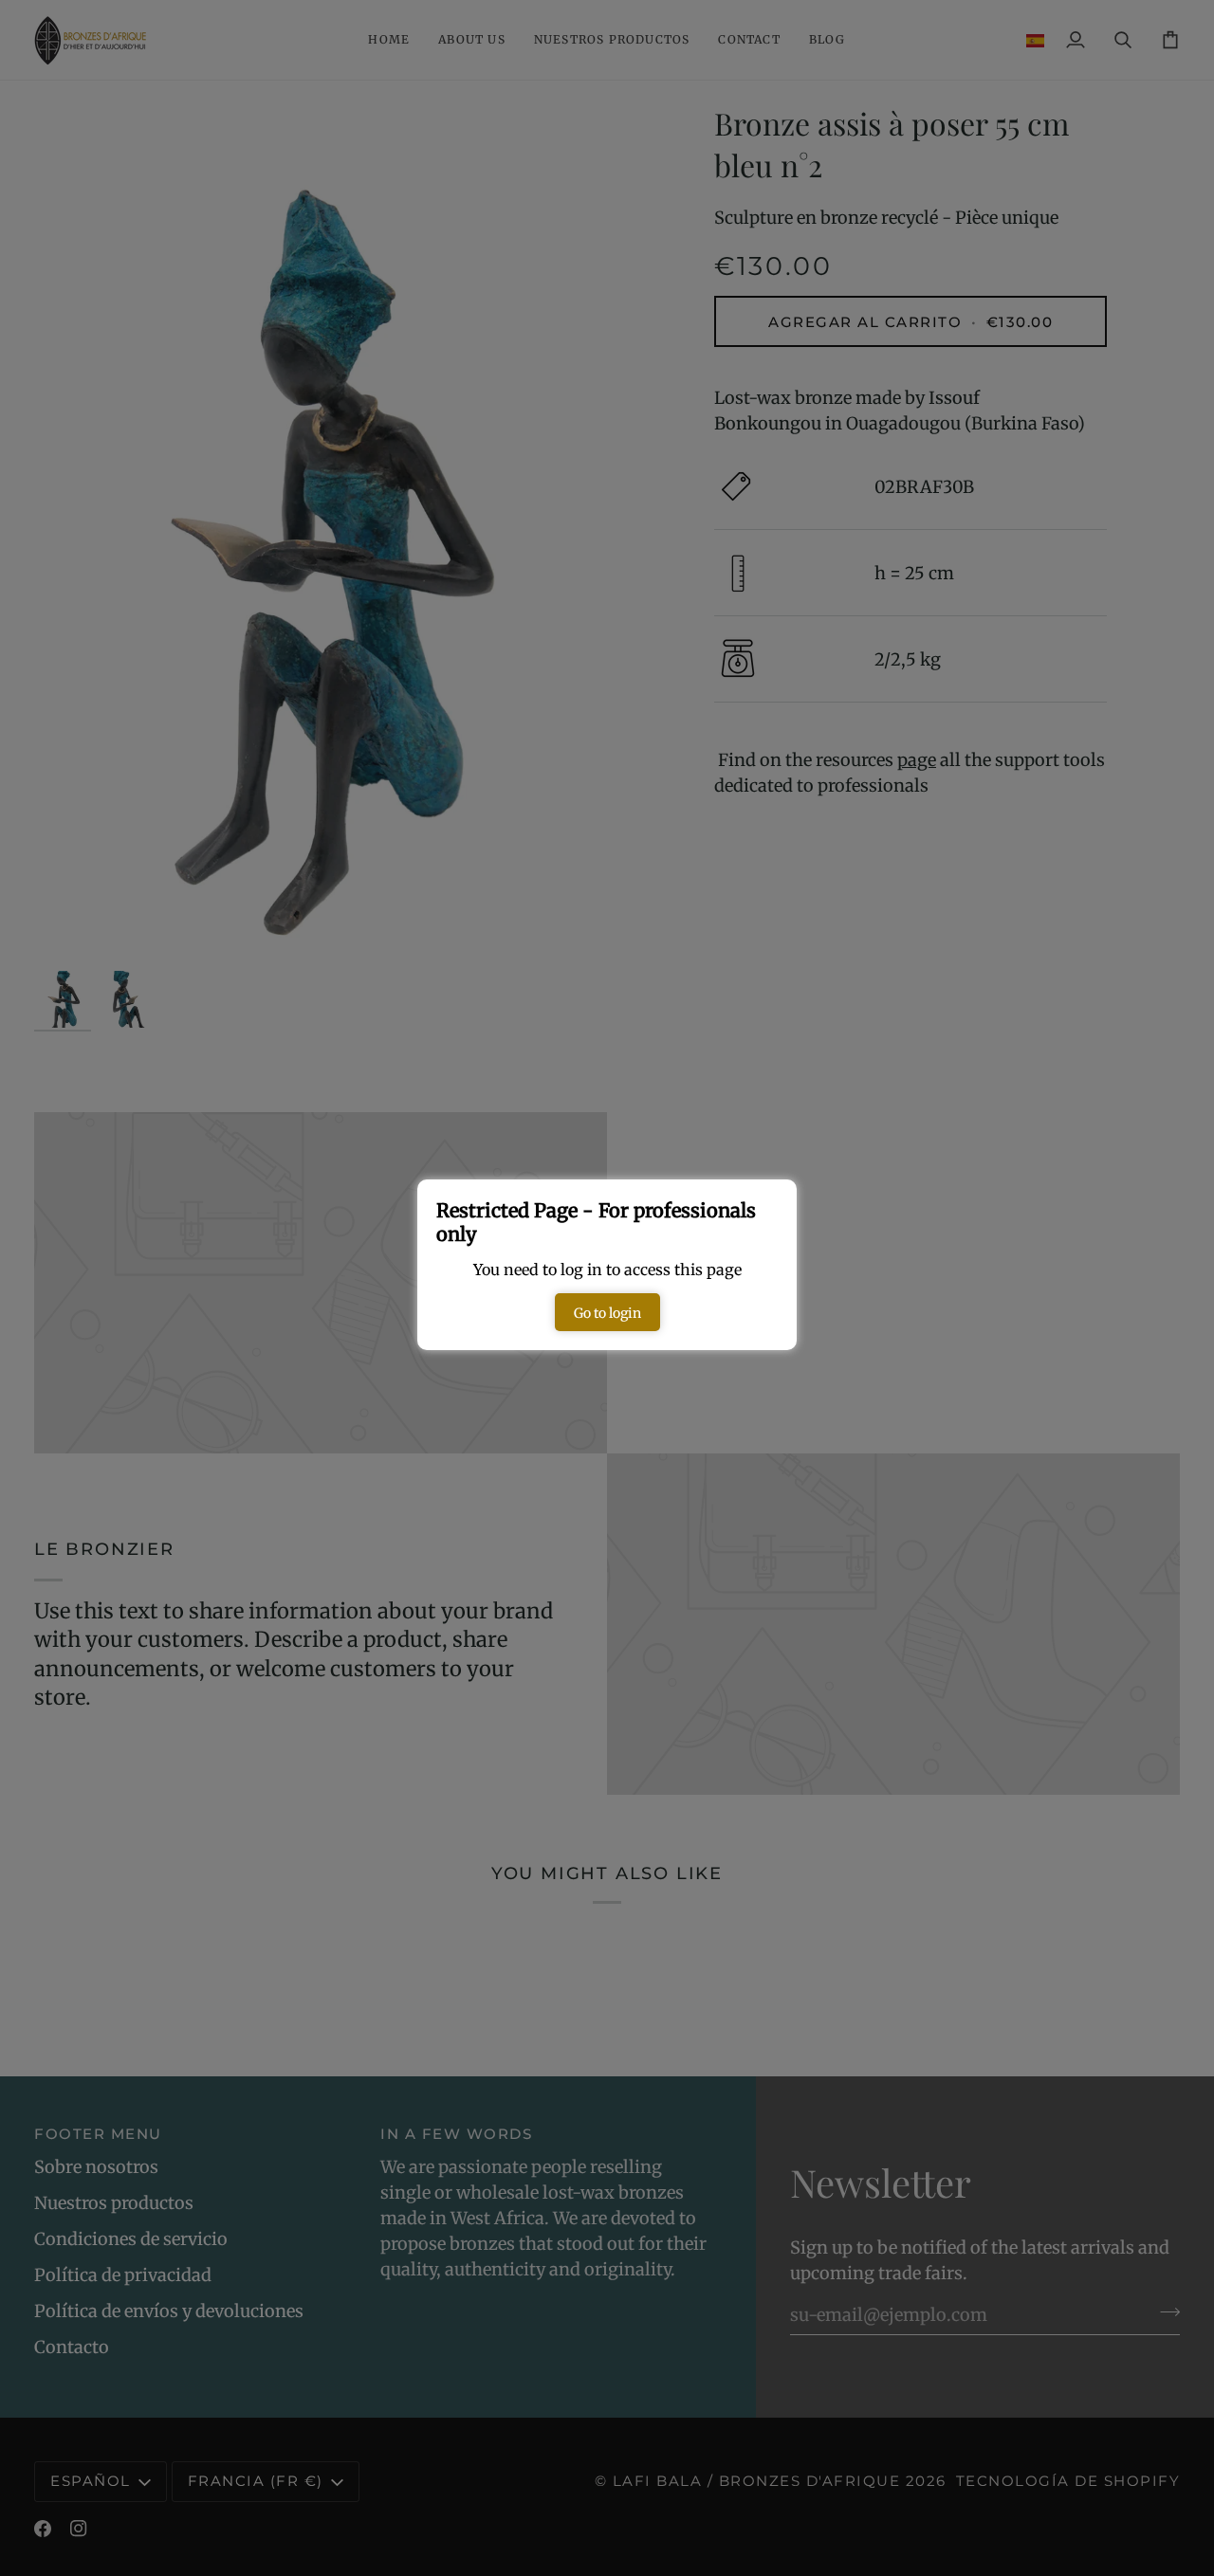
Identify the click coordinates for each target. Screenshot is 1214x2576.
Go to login (607, 1313)
